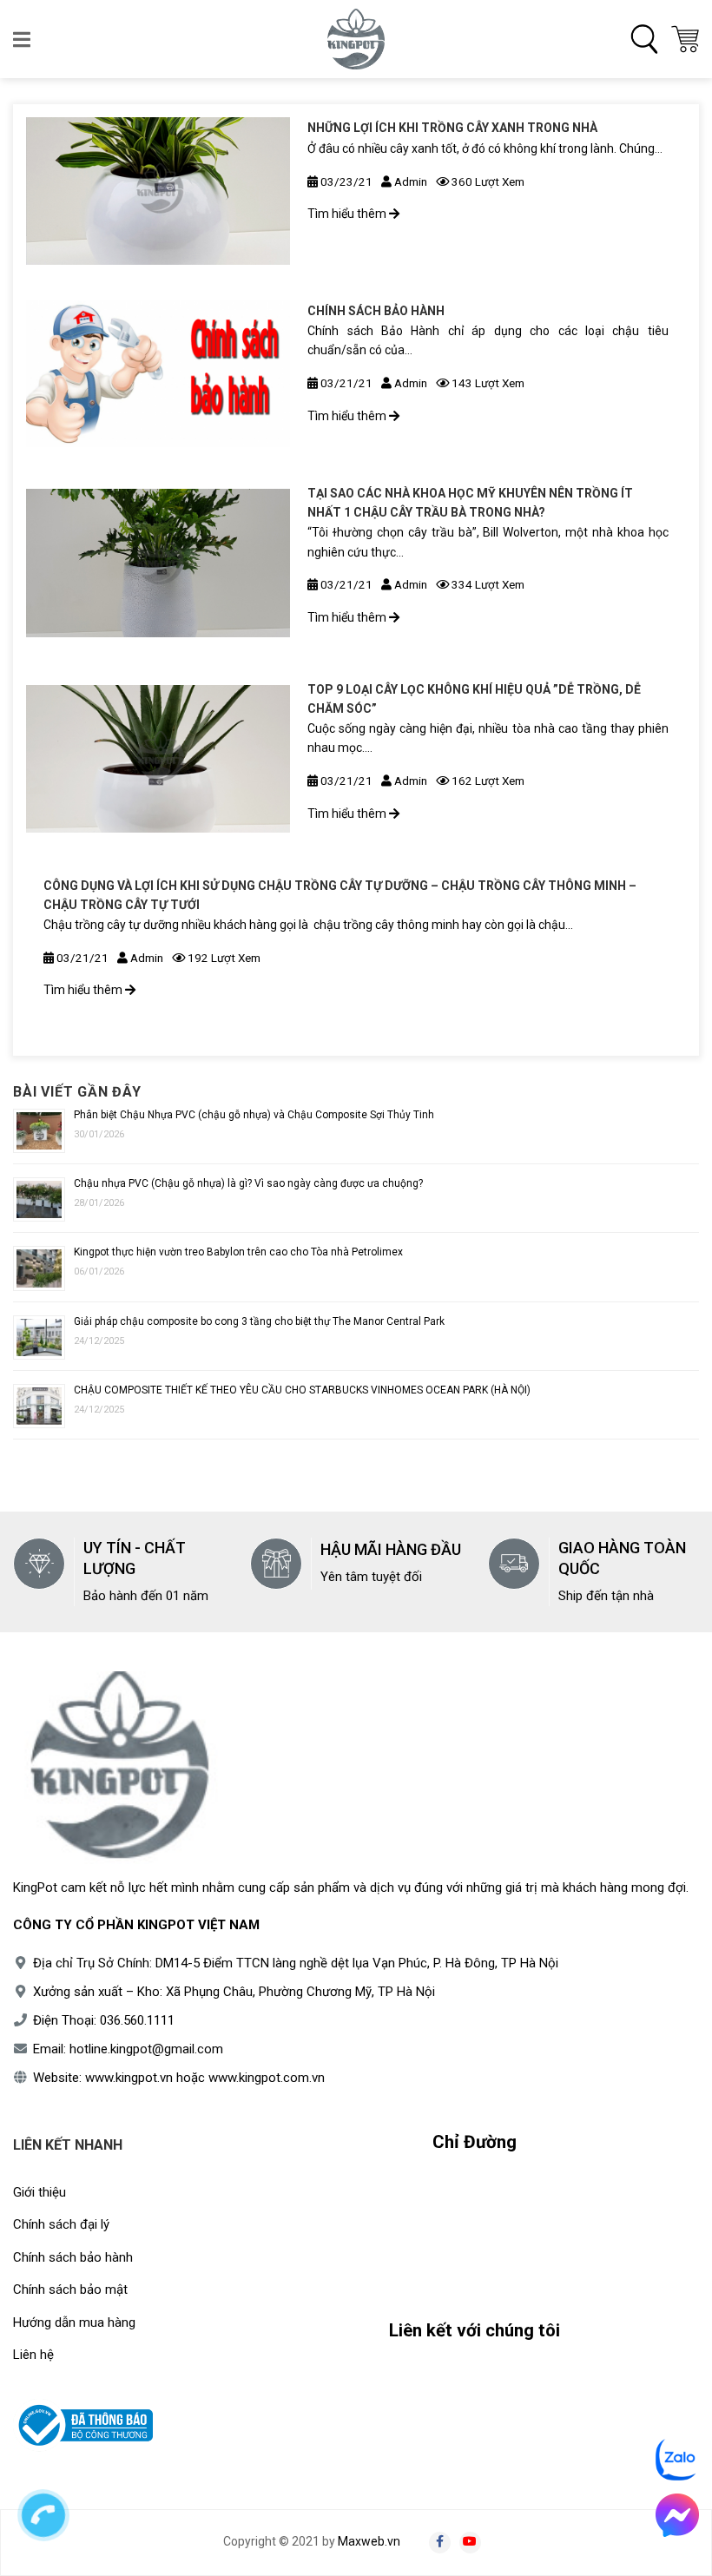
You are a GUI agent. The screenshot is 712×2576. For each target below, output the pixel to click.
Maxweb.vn (369, 2541)
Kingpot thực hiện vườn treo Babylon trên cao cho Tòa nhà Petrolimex (238, 1252)
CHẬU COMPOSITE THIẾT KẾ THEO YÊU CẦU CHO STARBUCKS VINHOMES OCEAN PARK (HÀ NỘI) (302, 1390)
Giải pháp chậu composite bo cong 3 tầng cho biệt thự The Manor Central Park (259, 1321)
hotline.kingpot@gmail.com (146, 2049)
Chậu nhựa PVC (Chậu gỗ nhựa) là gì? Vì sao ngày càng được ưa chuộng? (248, 1183)
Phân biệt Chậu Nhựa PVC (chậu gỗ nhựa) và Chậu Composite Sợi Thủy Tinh (254, 1115)
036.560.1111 (137, 2020)
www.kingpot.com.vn (267, 2078)
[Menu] (23, 39)
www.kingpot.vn (129, 2078)
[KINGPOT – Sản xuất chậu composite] (356, 39)
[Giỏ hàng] (685, 39)
